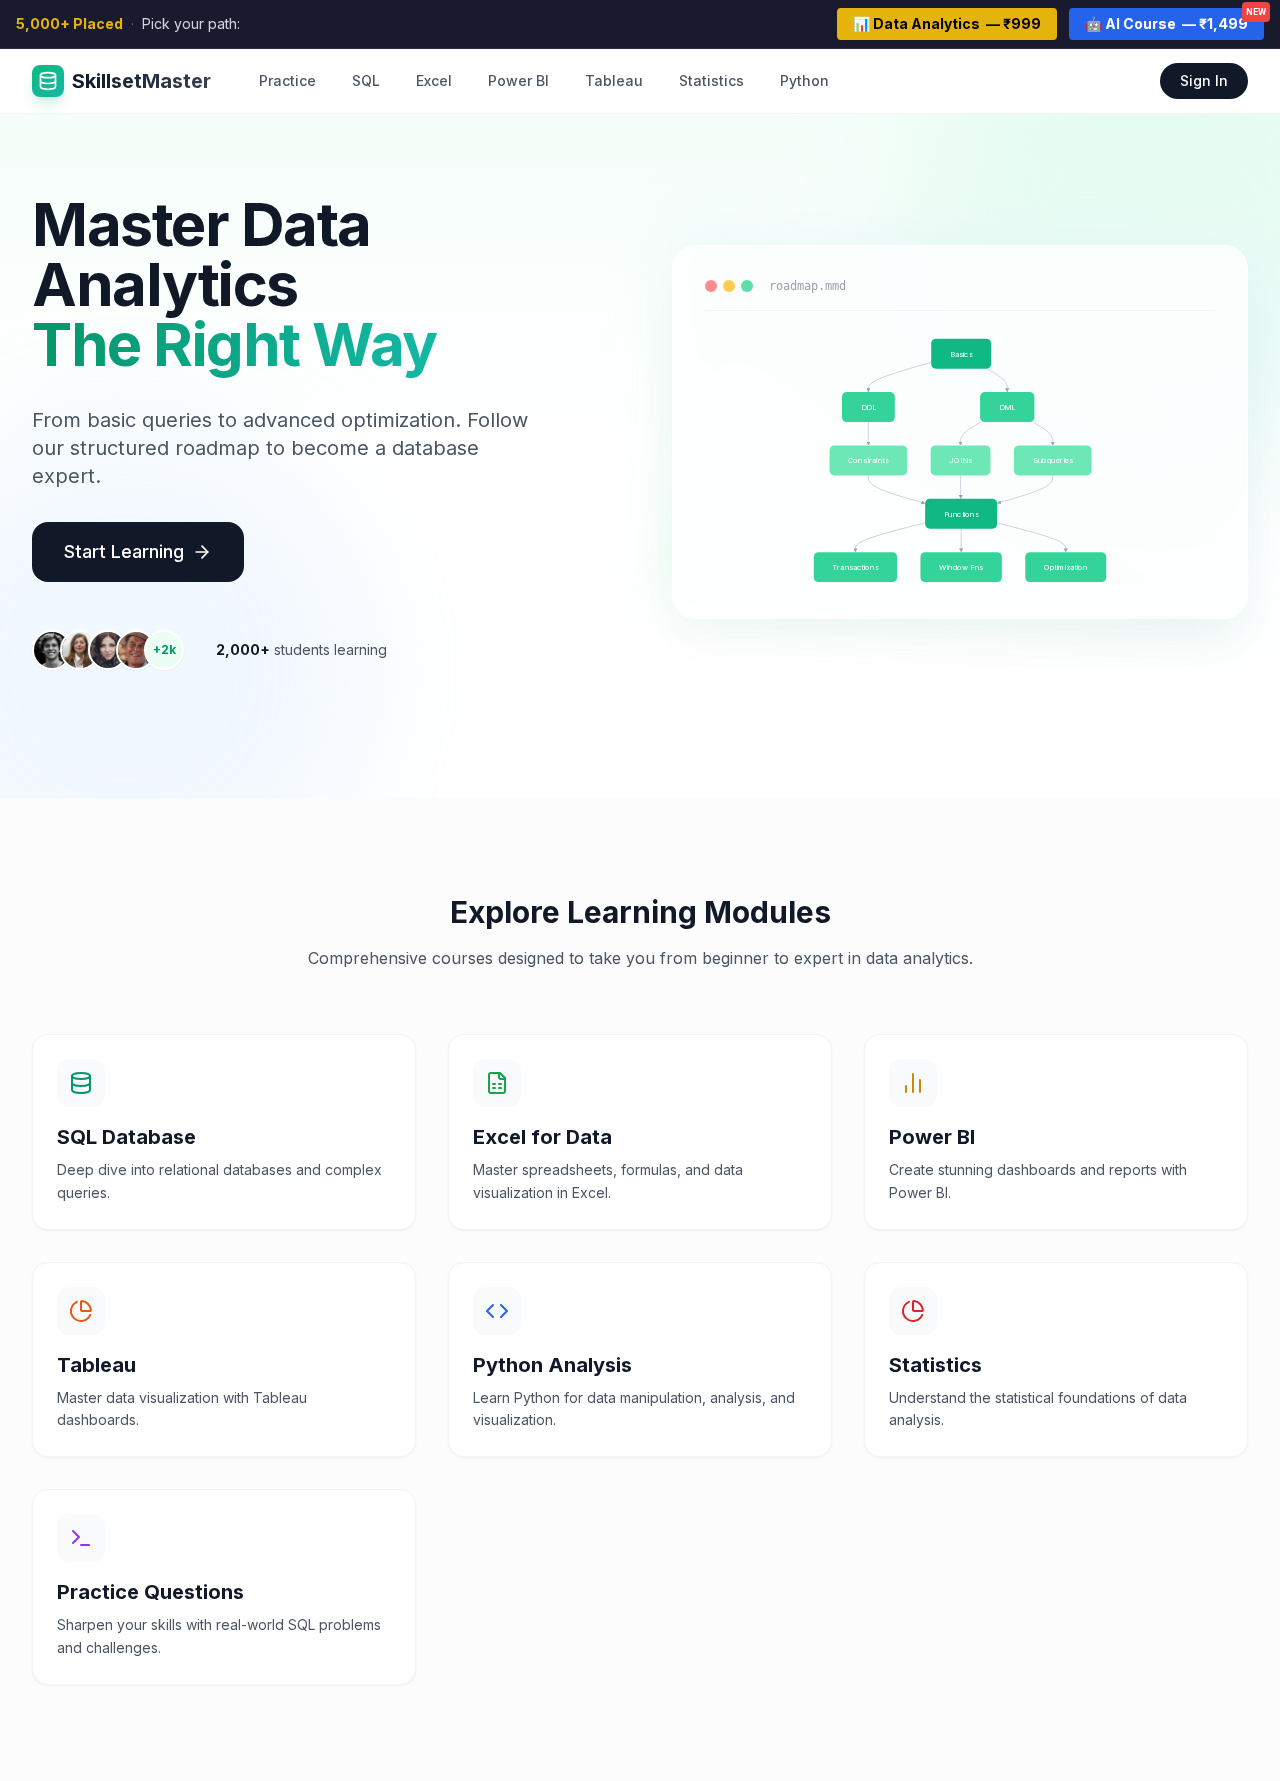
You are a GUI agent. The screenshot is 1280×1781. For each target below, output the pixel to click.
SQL (366, 80)
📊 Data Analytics (947, 23)
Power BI (518, 80)
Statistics (711, 80)
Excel (434, 80)
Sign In (1204, 80)
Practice (287, 80)
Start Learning (124, 551)
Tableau (614, 80)
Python (804, 80)
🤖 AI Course (1174, 20)
